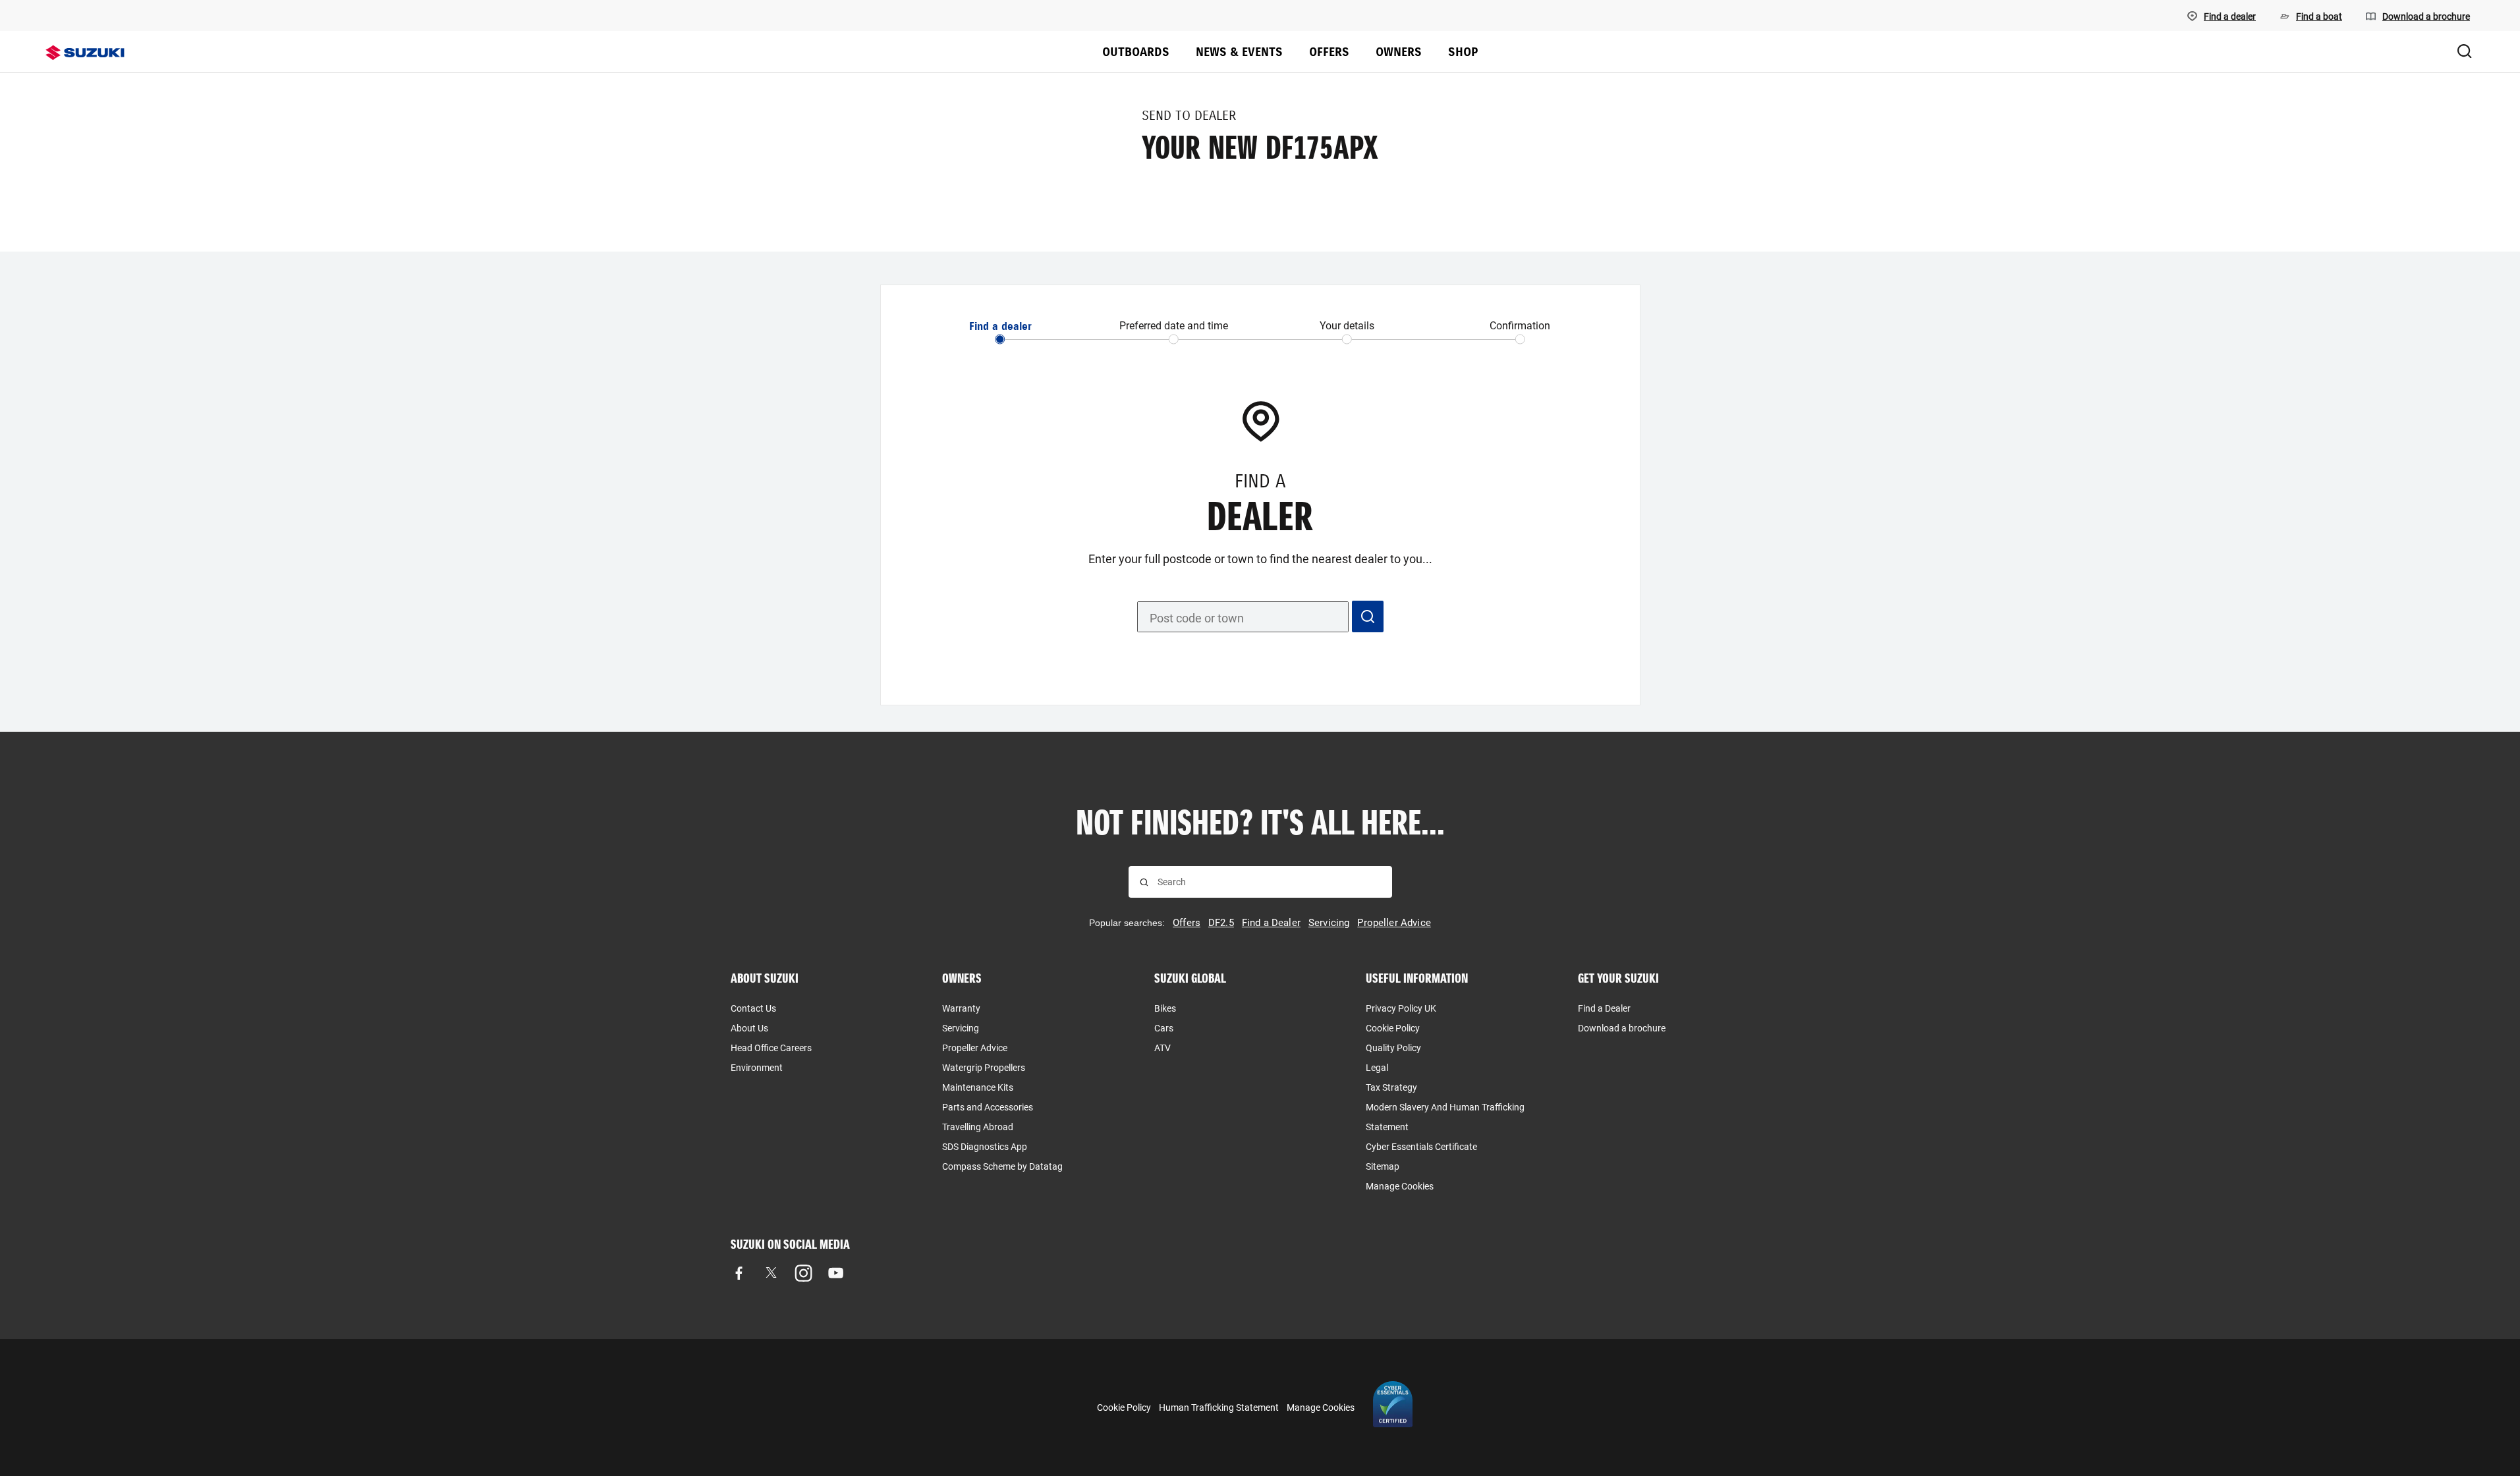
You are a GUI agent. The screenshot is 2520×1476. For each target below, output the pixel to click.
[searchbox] (1269, 882)
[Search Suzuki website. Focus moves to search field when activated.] (2465, 52)
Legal (1377, 1068)
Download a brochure (1622, 1028)
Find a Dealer (1604, 1008)
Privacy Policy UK (1401, 1008)
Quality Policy (1393, 1048)
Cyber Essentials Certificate (1421, 1147)
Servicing (961, 1028)
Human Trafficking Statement (1219, 1408)
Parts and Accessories (988, 1107)
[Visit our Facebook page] (739, 1273)
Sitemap (1383, 1166)
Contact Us (753, 1008)
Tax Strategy (1391, 1087)
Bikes (1165, 1008)
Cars (1164, 1028)
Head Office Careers (771, 1048)
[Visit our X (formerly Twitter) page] (771, 1273)
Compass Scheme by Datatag (1002, 1166)
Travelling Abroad (978, 1127)
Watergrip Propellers (984, 1068)
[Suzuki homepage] (85, 53)
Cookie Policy (1393, 1028)
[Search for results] (1144, 882)
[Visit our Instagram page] (803, 1273)
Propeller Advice (975, 1048)
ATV (1162, 1048)
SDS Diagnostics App (985, 1147)
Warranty (961, 1008)
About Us (749, 1028)
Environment (757, 1068)
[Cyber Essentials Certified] (1393, 1408)
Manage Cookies (1400, 1186)
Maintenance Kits (978, 1087)
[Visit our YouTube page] (836, 1273)
